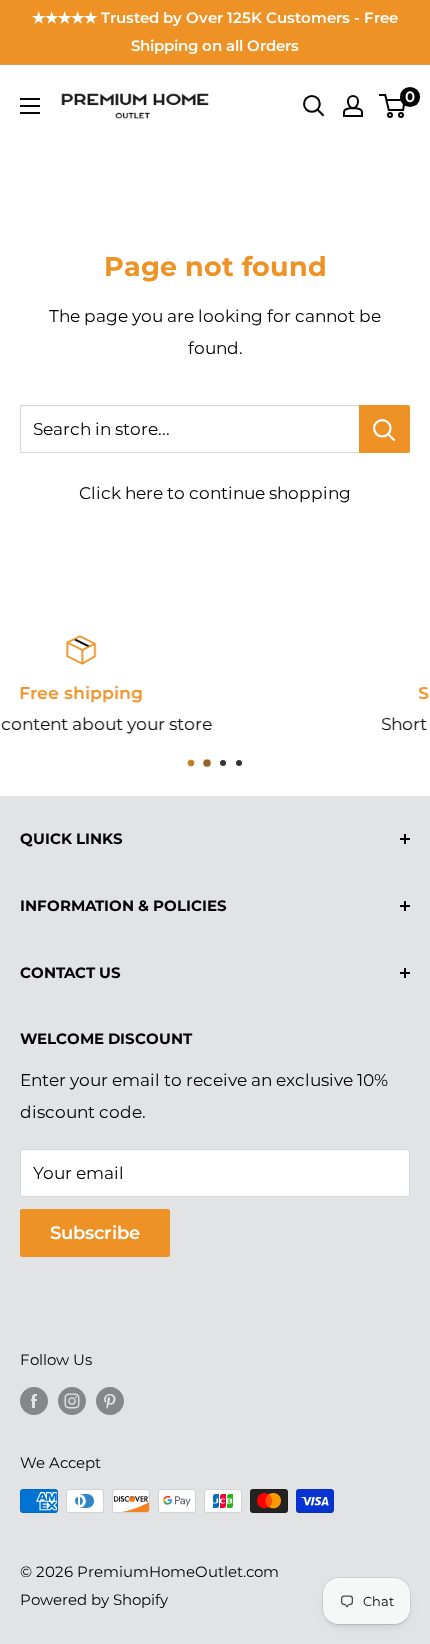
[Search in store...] (384, 429)
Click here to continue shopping (215, 493)
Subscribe (95, 1233)
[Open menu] (30, 106)
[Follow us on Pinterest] (110, 1400)
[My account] (353, 106)
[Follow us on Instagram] (72, 1400)
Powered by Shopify (94, 1599)
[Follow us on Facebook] (34, 1400)
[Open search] (314, 106)
